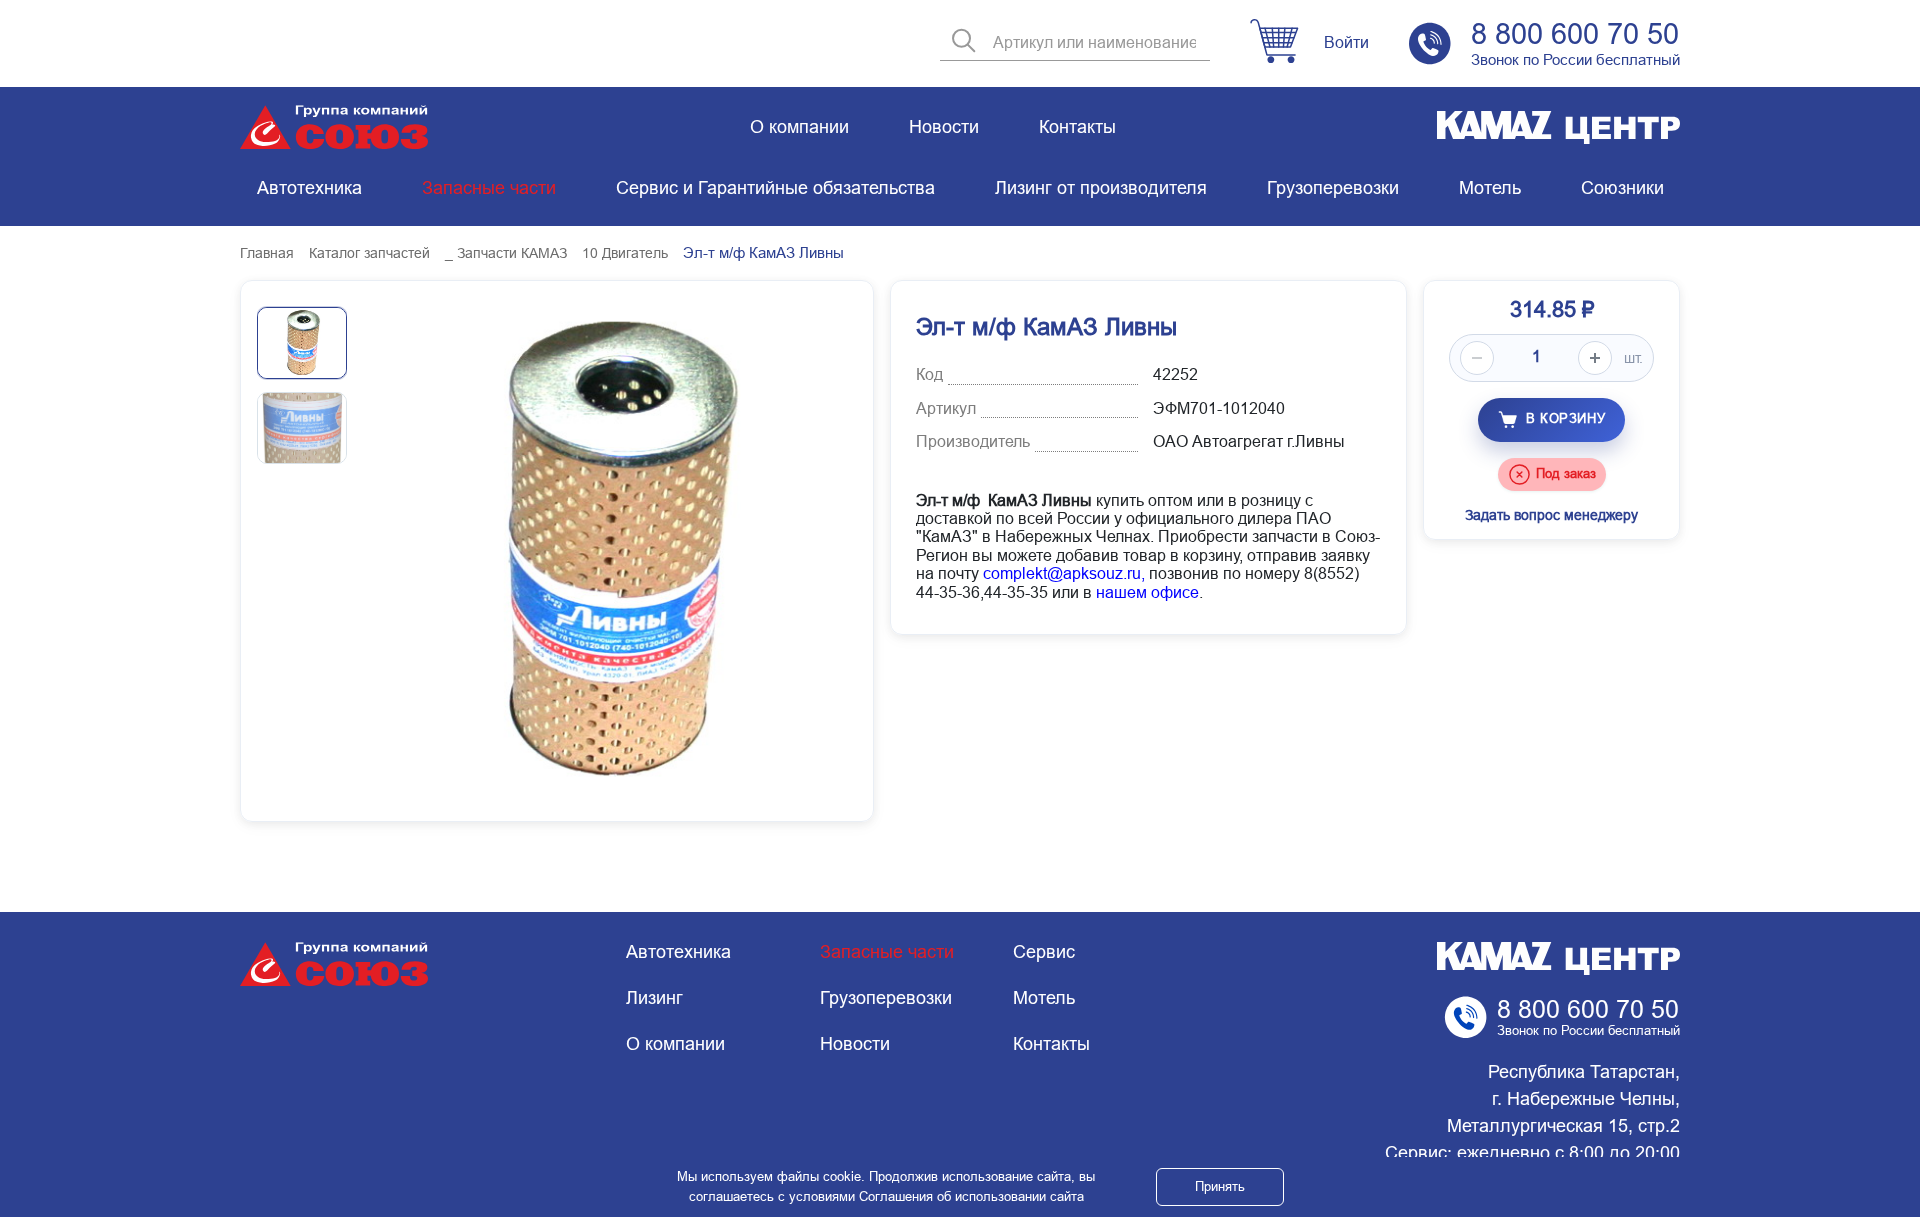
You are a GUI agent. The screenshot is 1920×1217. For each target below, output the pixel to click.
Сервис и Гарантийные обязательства (775, 188)
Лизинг (654, 998)
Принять (1220, 1186)
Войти (1346, 42)
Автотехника (309, 188)
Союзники (1622, 188)
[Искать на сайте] (964, 42)
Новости (944, 127)
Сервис (1044, 952)
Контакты (1077, 127)
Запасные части (489, 188)
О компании (799, 127)
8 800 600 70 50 (1575, 34)
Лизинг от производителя (1101, 188)
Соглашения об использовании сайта (971, 1196)
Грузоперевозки (1333, 188)
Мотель (1490, 188)
